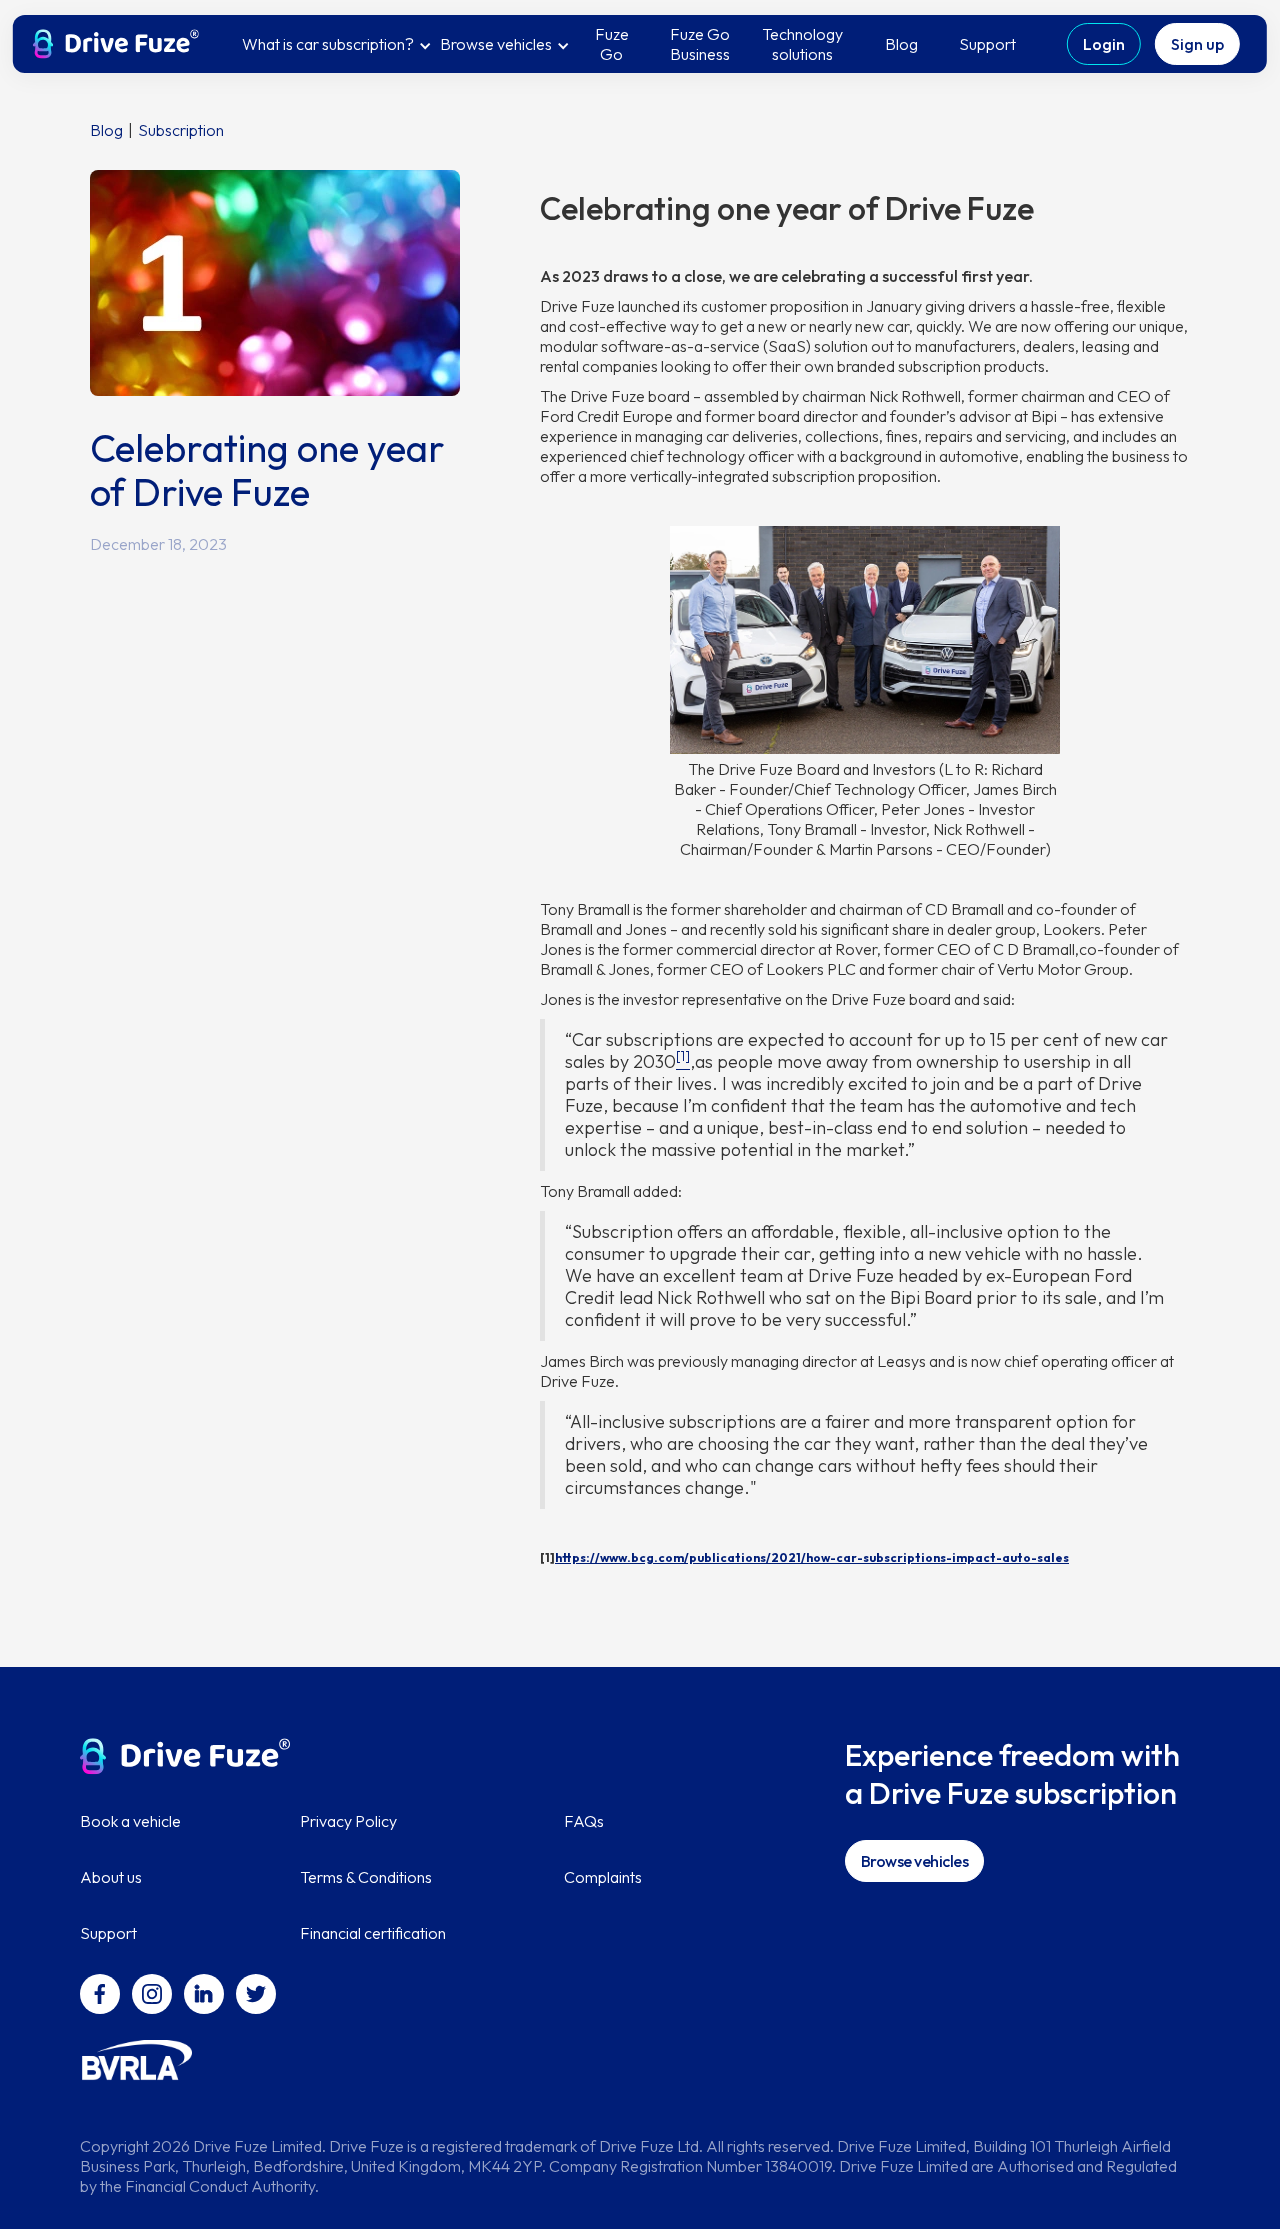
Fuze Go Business (700, 44)
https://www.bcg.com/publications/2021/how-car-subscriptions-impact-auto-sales (812, 1557)
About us (111, 1877)
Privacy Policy (348, 1821)
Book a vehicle (130, 1821)
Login (1104, 44)
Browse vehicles (915, 1861)
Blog (901, 44)
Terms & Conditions (366, 1877)
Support (987, 44)
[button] (337, 44)
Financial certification (373, 1933)
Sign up (1197, 44)
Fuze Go (612, 44)
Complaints (603, 1877)
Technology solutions (802, 44)
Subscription (181, 130)
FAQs (584, 1821)
